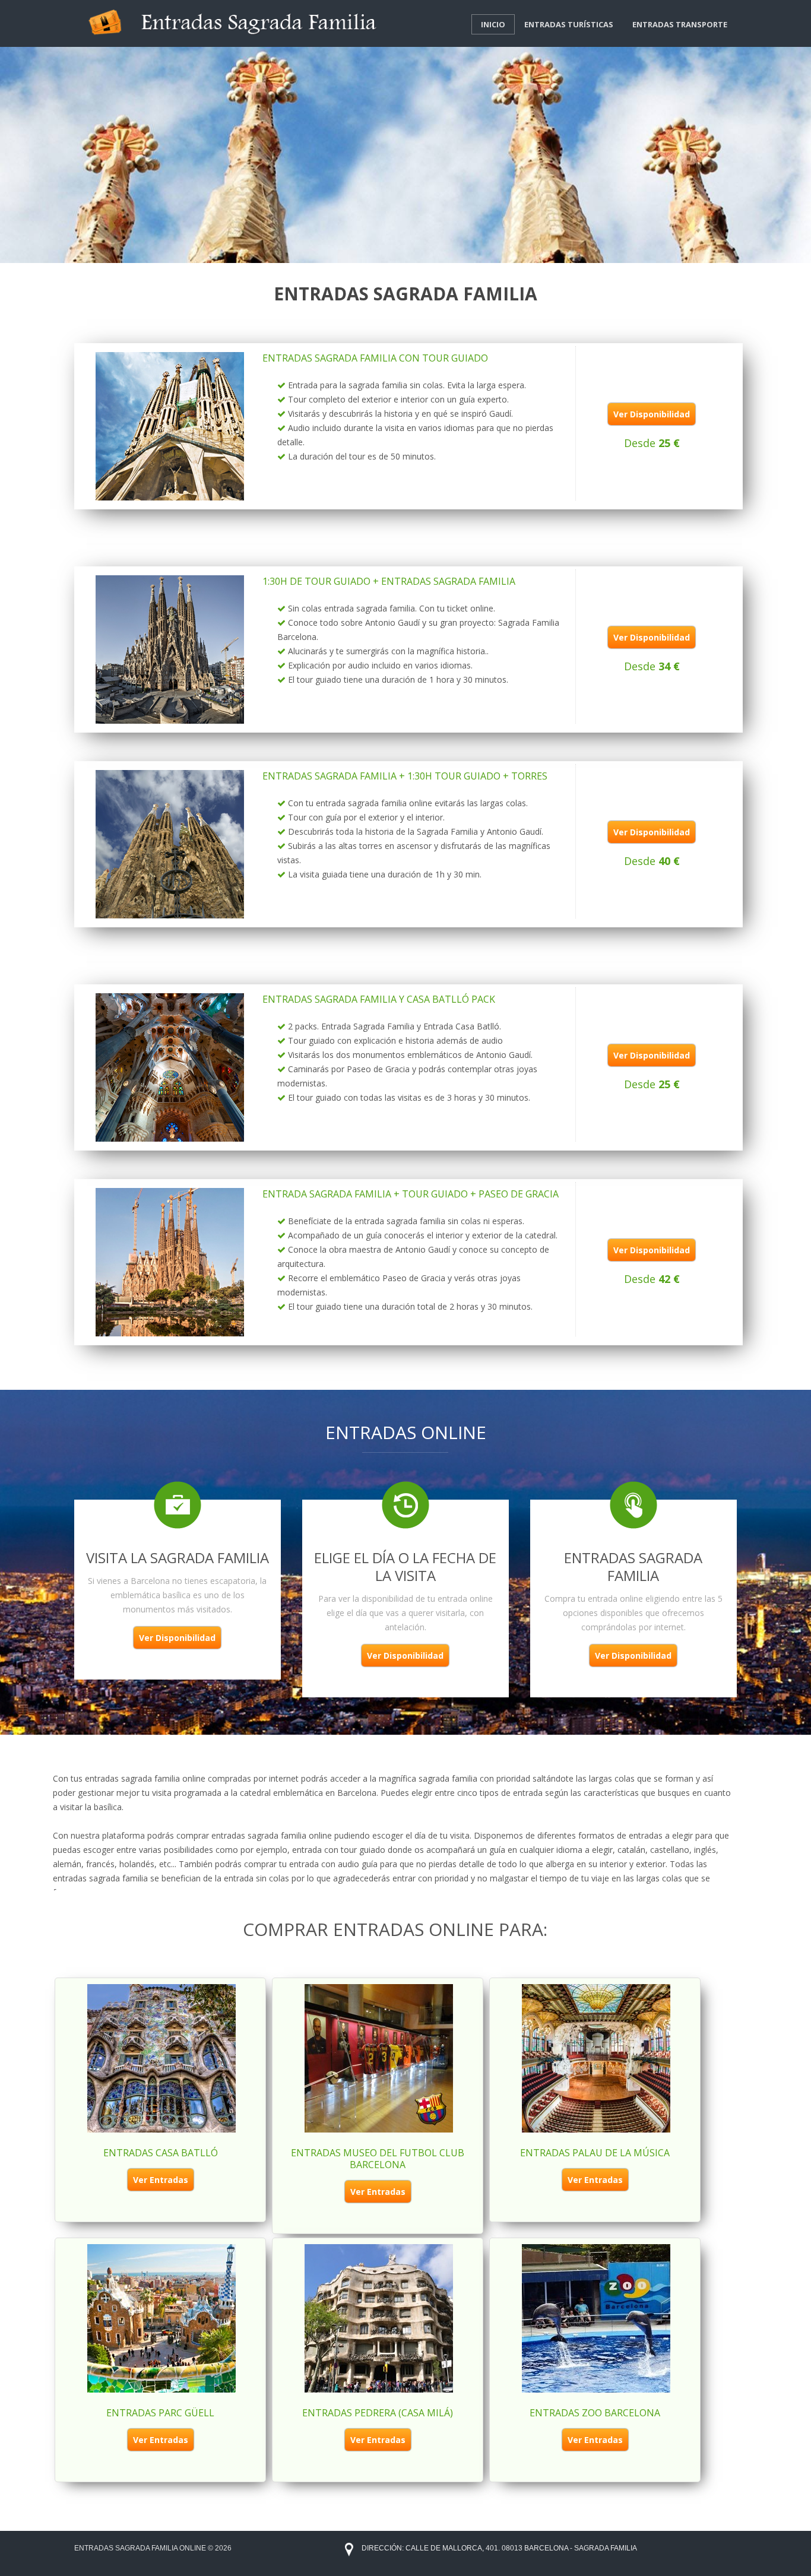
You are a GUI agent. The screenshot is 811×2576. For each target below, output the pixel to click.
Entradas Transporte (680, 24)
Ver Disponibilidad (652, 414)
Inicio (493, 24)
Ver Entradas (161, 2180)
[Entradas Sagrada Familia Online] (235, 21)
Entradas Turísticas (569, 24)
